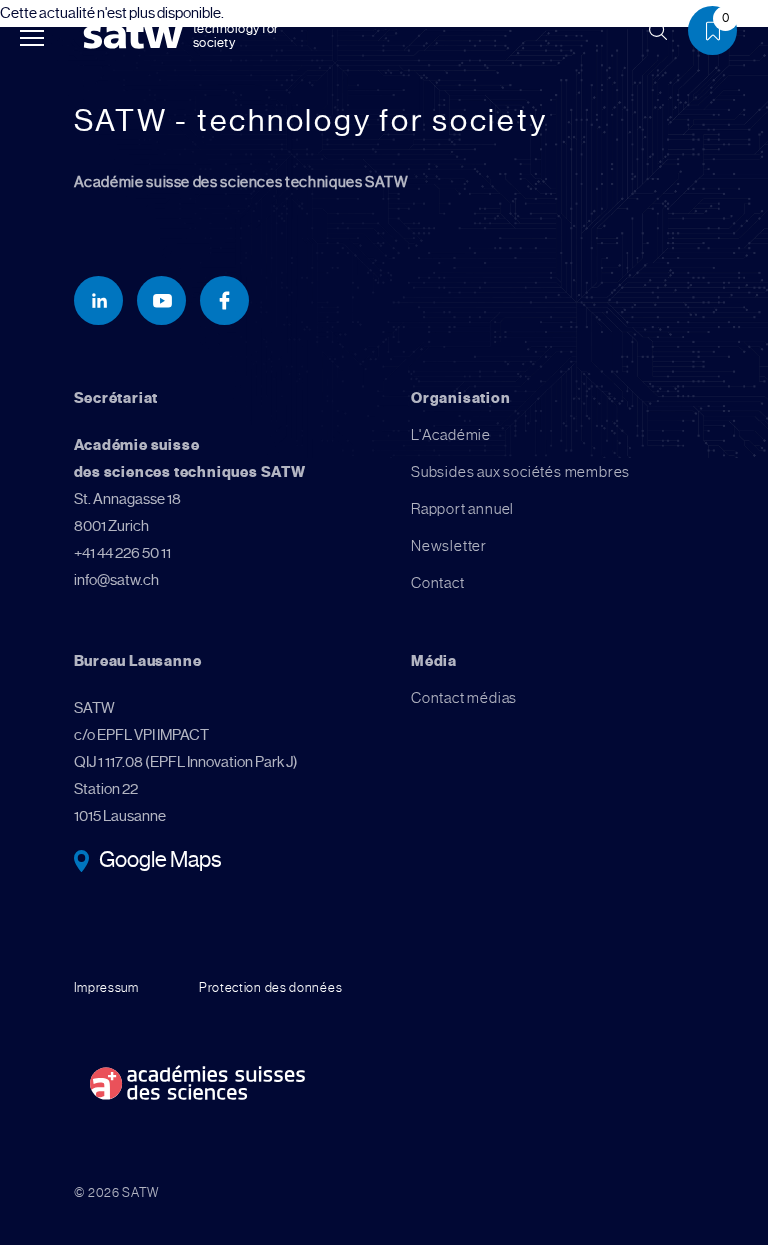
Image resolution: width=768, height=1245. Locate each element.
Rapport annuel (462, 509)
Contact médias (464, 698)
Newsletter (449, 546)
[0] (720, 34)
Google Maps (160, 861)
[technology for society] (137, 35)
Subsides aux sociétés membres (520, 472)
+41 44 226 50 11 (122, 553)
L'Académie (451, 435)
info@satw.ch (116, 580)
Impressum (106, 987)
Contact (438, 583)
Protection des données (270, 987)
